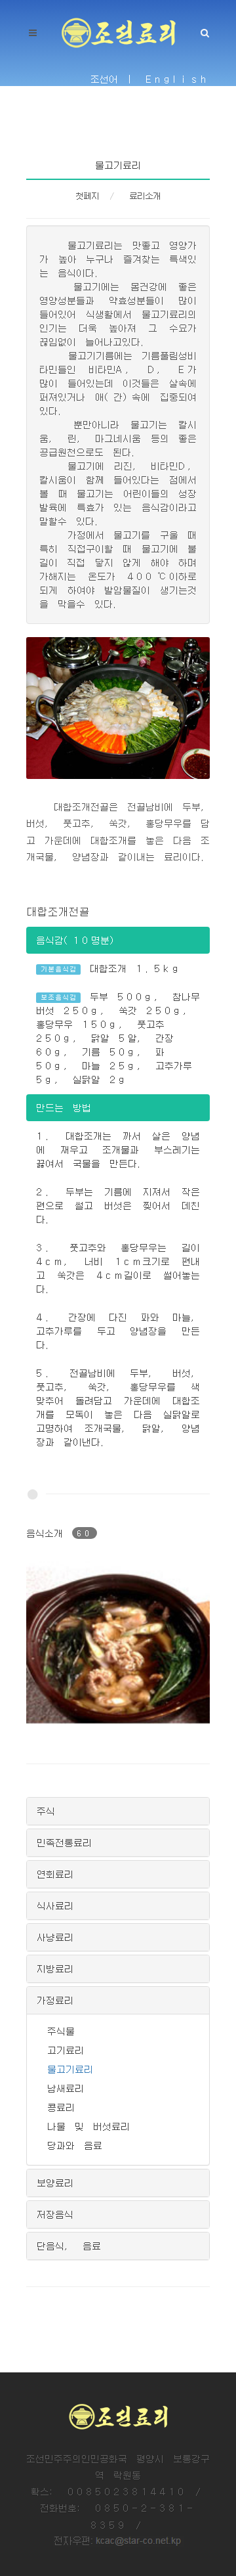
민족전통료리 (64, 1842)
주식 (46, 1811)
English (178, 79)
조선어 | (113, 79)
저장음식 (55, 2214)
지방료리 (55, 1968)
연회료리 (55, 1874)
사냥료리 (55, 1937)
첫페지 (87, 196)
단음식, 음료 (69, 2246)
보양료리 (55, 2183)
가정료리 (55, 2000)
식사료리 (55, 1905)
